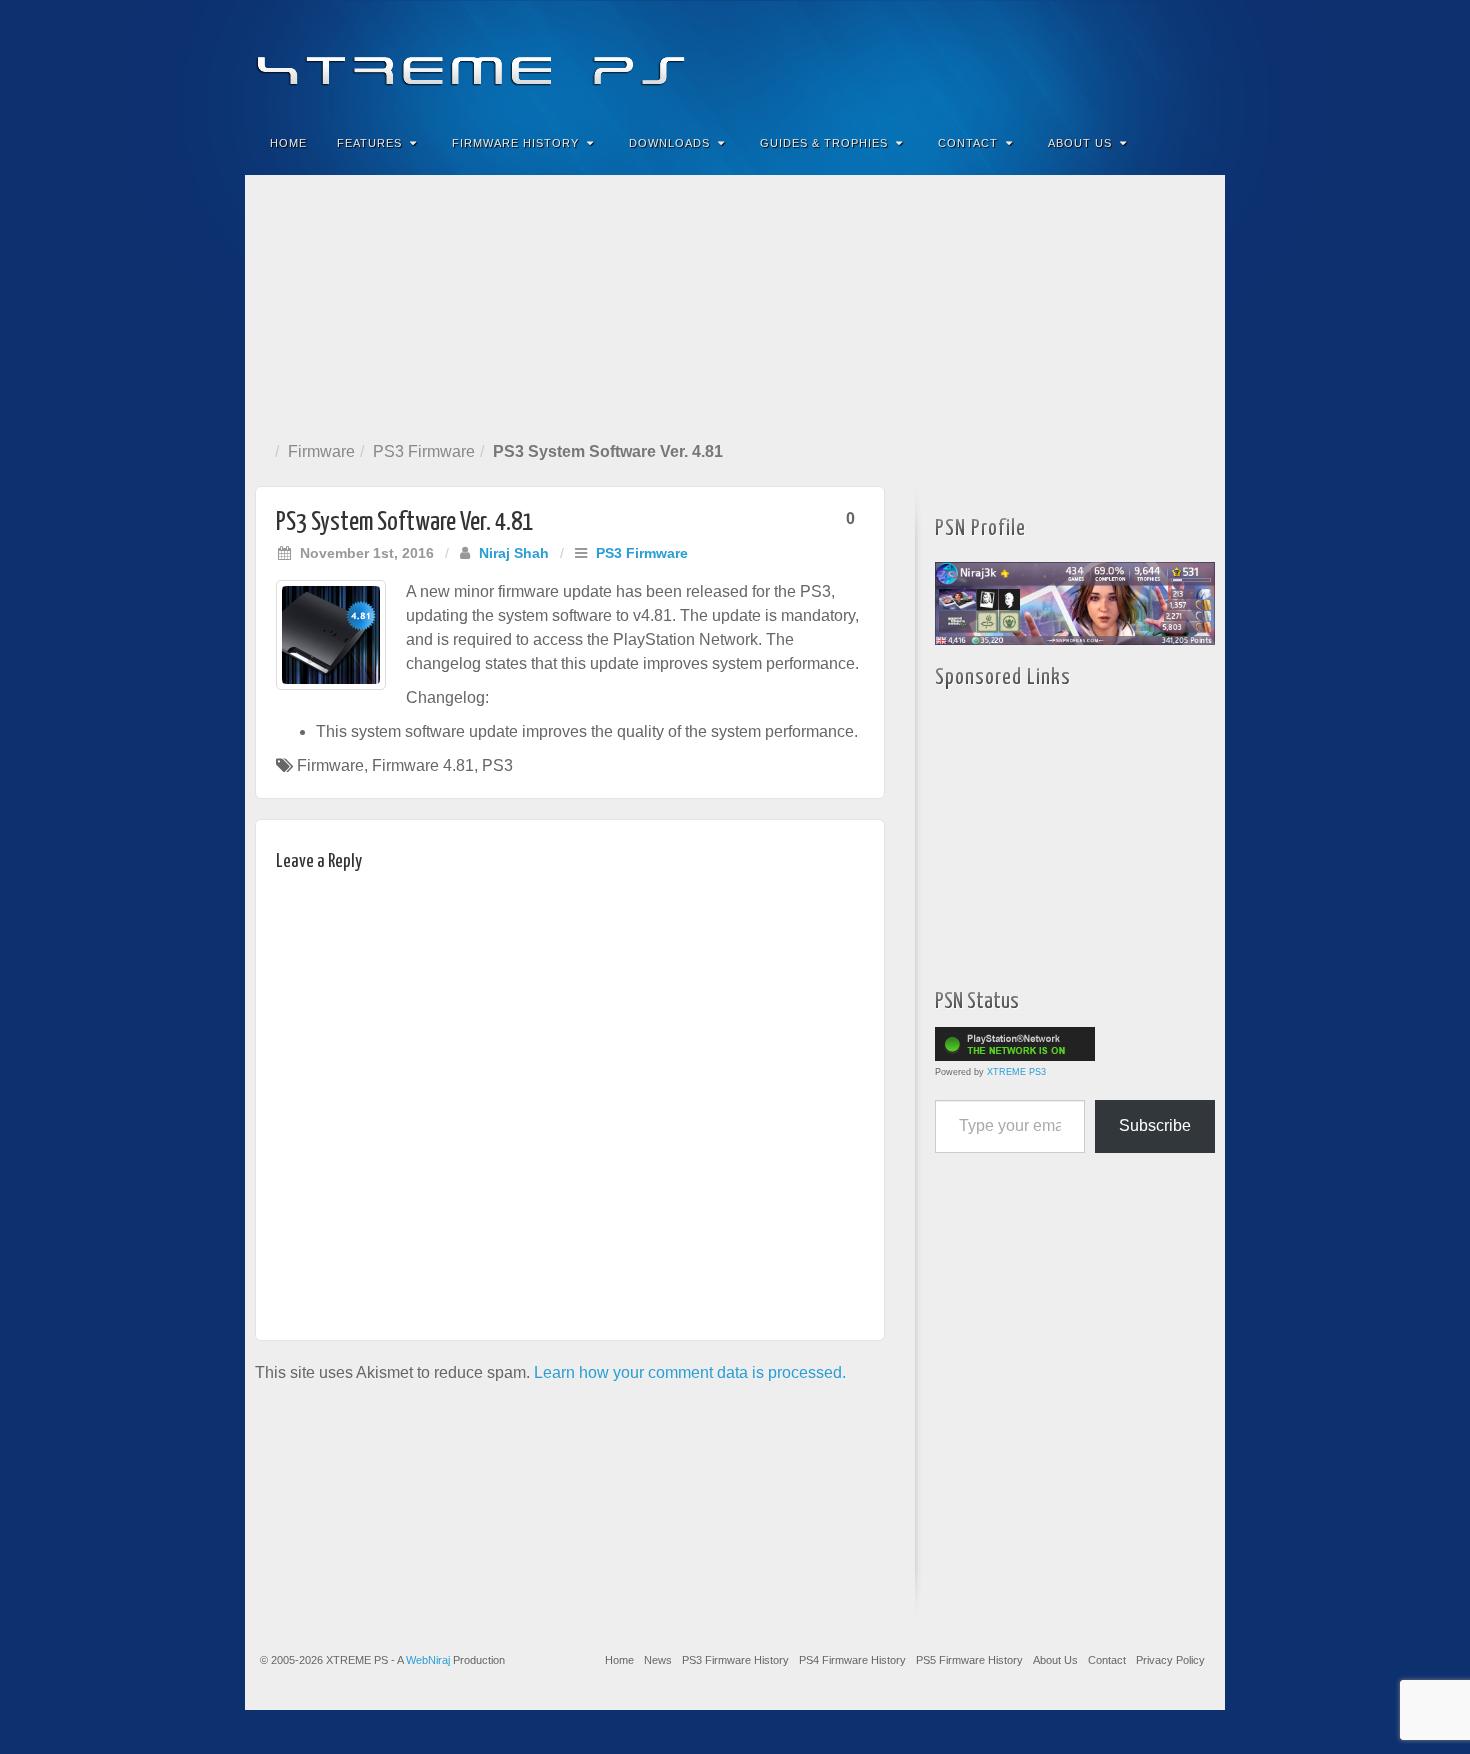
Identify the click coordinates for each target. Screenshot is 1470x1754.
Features (369, 143)
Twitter (1142, 58)
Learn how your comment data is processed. (690, 1372)
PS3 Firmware (424, 451)
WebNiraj (428, 1660)
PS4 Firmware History (852, 1660)
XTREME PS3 (1016, 1072)
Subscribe (1155, 1125)
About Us (1080, 143)
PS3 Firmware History (735, 1660)
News (658, 1660)
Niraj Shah (514, 553)
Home (288, 143)
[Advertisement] (735, 304)
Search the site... (1197, 143)
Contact (968, 143)
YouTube (1169, 58)
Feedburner (1088, 58)
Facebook (1061, 58)
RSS (1196, 58)
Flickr (1115, 58)
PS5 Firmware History (969, 1660)
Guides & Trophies (824, 143)
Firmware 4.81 (423, 765)
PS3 (497, 765)
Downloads (669, 143)
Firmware (321, 451)
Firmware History (515, 143)
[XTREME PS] (735, 57)
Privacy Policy (1170, 1660)
